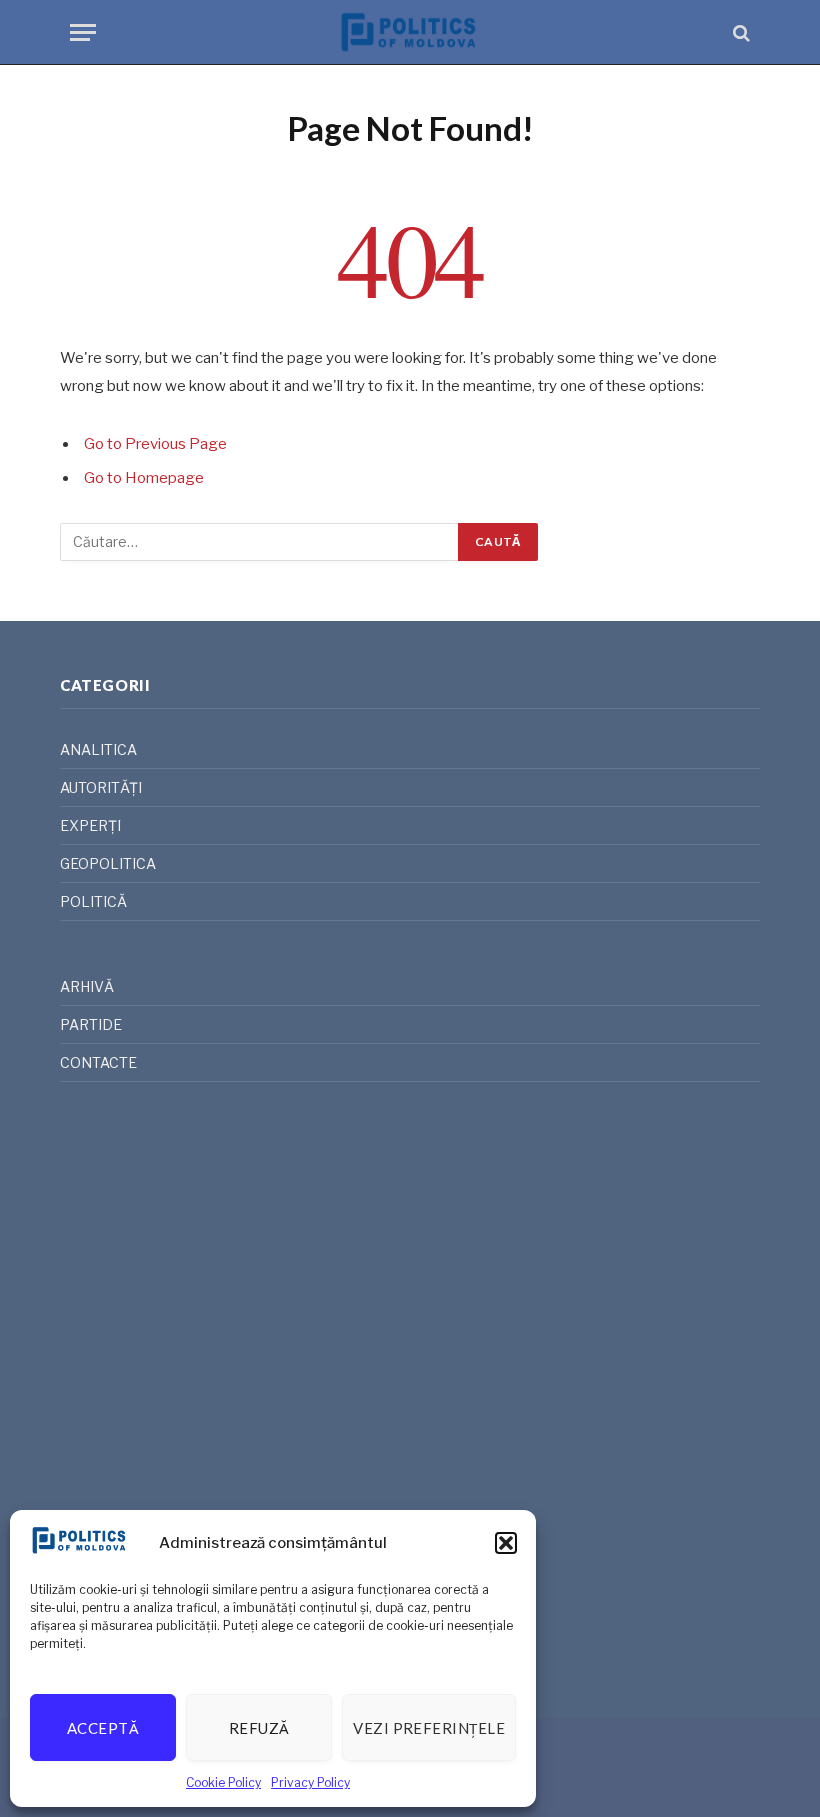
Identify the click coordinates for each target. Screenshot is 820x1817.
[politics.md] (410, 32)
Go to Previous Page (155, 444)
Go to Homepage (144, 478)
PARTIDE (91, 1024)
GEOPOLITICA (108, 863)
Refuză (259, 1728)
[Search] (739, 32)
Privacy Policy (310, 1782)
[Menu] (83, 32)
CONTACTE (98, 1062)
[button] (506, 1543)
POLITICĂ (93, 901)
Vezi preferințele (429, 1728)
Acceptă (103, 1728)
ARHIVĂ (87, 986)
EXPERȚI (90, 825)
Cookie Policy (223, 1782)
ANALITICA (98, 749)
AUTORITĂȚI (101, 787)
